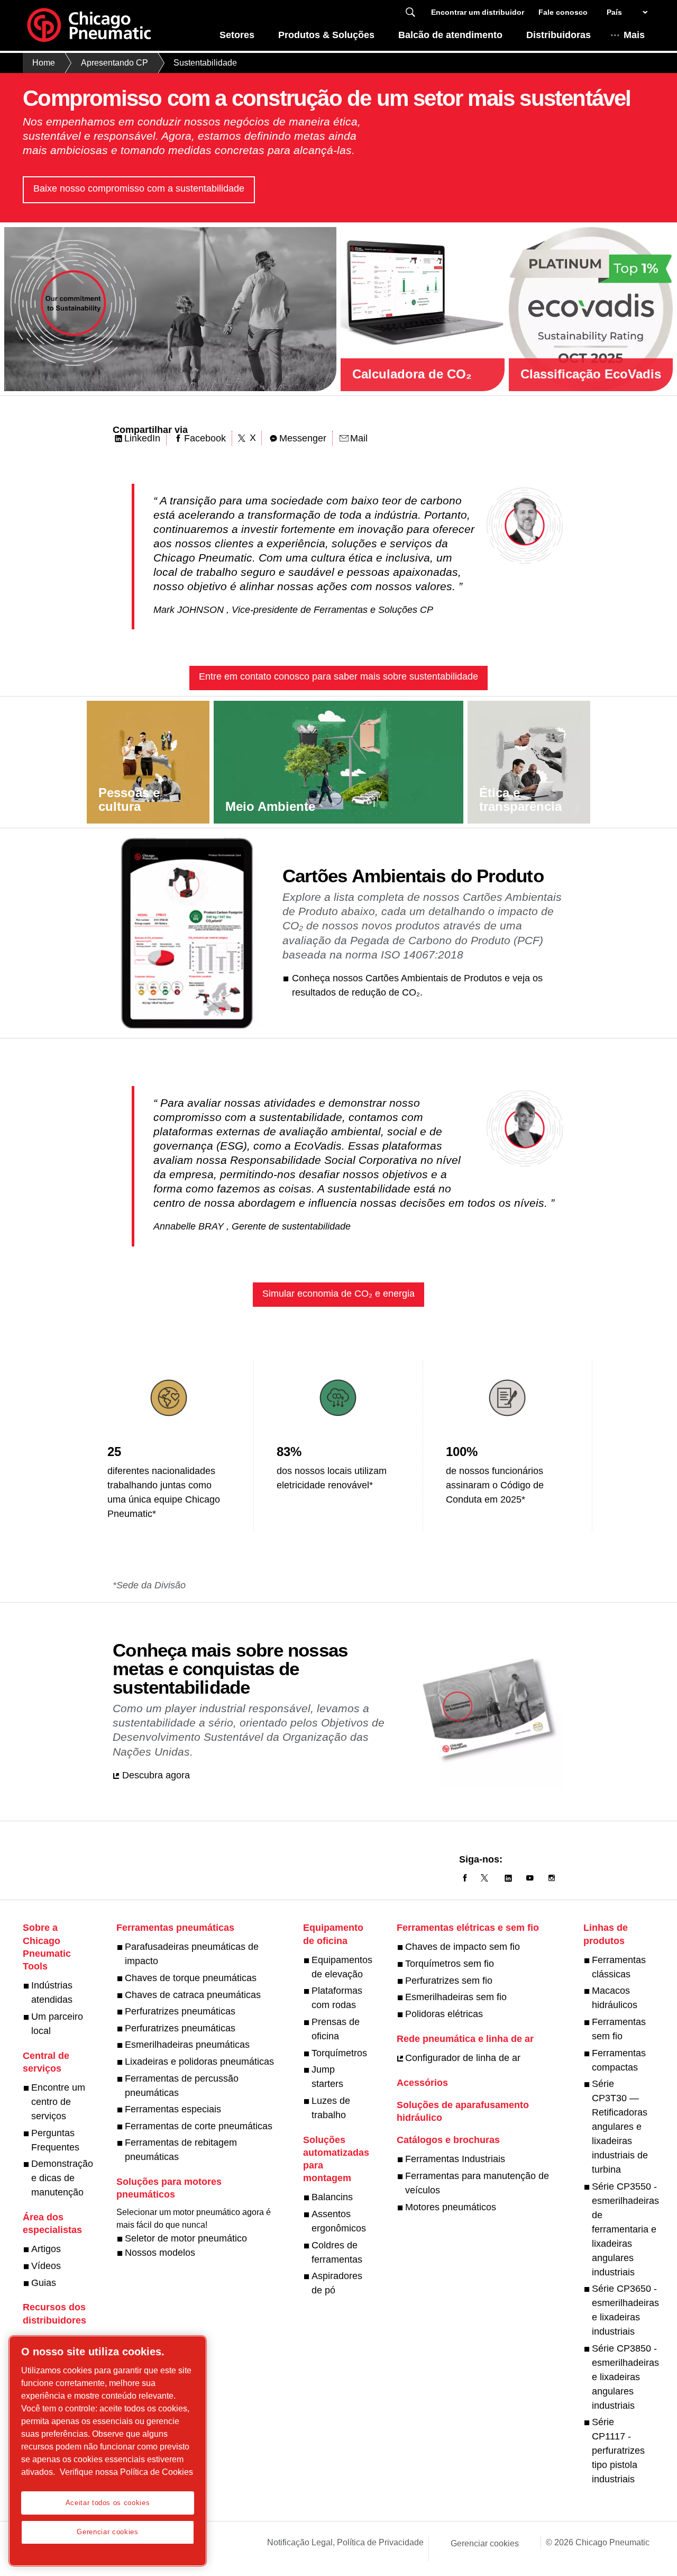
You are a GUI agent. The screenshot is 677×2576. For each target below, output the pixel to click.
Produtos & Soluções (326, 35)
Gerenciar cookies (485, 2543)
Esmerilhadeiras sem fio (456, 1997)
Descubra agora (156, 1775)
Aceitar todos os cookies (108, 2503)
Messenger (303, 438)
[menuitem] (237, 38)
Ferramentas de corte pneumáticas (199, 2126)
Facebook (205, 438)
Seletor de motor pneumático (186, 2238)
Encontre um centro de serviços (58, 2102)
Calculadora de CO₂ (412, 374)
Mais (634, 35)
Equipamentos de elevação (342, 1967)
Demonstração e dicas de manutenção (62, 2178)
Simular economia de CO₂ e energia (338, 1294)
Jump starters (327, 2077)
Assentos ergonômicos (339, 2221)
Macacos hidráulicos (615, 1998)
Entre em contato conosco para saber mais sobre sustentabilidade (338, 676)
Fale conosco (563, 12)
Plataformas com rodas (337, 1998)
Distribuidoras (559, 35)
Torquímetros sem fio (450, 1964)
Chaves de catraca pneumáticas (193, 1995)
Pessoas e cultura (129, 799)
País (614, 12)
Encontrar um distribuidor (478, 12)
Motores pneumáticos (451, 2207)
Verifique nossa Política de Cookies (126, 2472)
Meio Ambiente (270, 806)
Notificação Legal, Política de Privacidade (345, 2542)
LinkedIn (142, 438)
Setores (237, 35)
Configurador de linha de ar (463, 2058)
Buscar (410, 12)
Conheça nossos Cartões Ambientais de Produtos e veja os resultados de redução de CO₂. (417, 985)
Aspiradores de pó (337, 2283)
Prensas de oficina (336, 2029)
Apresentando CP (115, 63)
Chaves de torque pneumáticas (191, 1978)
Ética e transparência (520, 799)
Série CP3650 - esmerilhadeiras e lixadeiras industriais (625, 2310)
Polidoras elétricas (444, 2014)
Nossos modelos (160, 2253)
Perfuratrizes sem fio (449, 1981)
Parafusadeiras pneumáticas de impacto (192, 1954)
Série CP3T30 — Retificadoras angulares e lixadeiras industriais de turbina (620, 2127)
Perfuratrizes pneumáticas (180, 2011)
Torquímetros (339, 2053)
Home (44, 63)
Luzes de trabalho (331, 2108)
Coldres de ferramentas (337, 2252)
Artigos (46, 2249)
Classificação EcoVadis (591, 374)
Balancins (332, 2197)
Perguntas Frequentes (55, 2140)
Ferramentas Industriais (455, 2159)
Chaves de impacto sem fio (463, 1947)
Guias (44, 2283)
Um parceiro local (57, 2024)
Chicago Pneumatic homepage (89, 25)
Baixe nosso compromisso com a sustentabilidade (139, 188)
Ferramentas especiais (173, 2109)
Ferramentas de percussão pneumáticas (182, 2086)
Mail (359, 438)
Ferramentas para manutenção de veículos (477, 2183)
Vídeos (46, 2266)
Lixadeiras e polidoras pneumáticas (199, 2062)
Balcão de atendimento (450, 35)
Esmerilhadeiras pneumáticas (187, 2045)
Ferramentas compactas (619, 2060)
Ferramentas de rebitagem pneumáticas (181, 2150)
